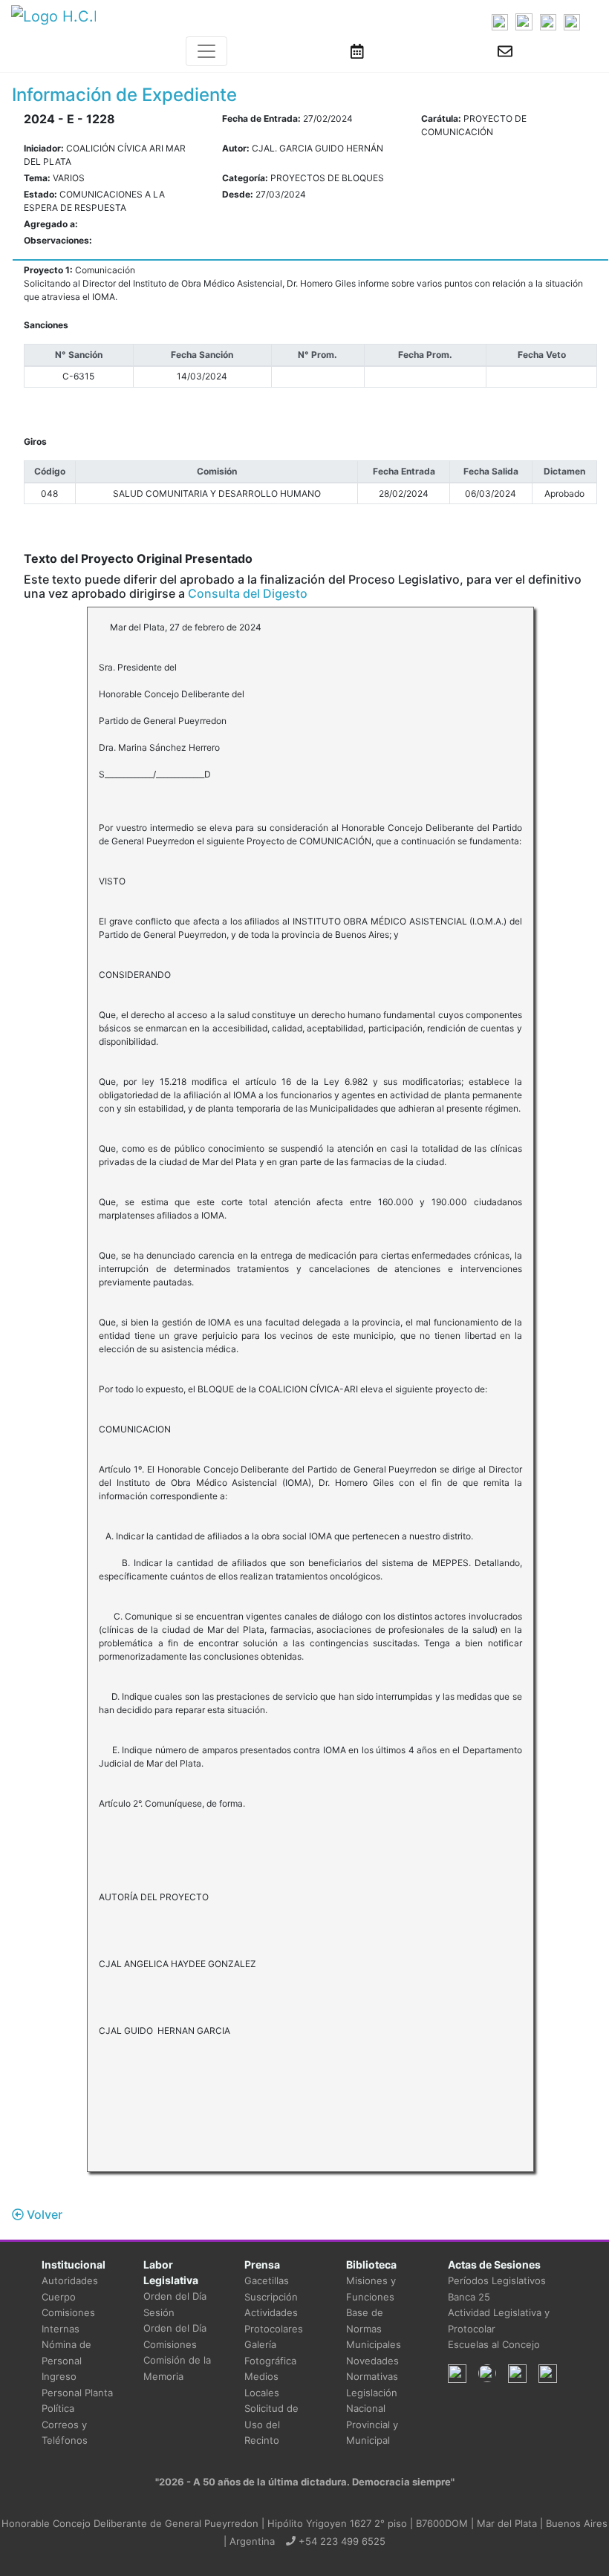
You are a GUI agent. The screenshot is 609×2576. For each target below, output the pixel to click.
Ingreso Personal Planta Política (77, 2392)
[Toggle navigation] (206, 51)
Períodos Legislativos (497, 2280)
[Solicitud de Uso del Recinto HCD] (357, 51)
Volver (43, 2214)
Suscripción (271, 2297)
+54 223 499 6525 (341, 2541)
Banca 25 (469, 2297)
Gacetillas (267, 2280)
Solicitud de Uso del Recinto (271, 2424)
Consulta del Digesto (248, 593)
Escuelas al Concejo (494, 2344)
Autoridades (70, 2280)
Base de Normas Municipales (374, 2328)
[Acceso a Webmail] (505, 51)
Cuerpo (59, 2297)
